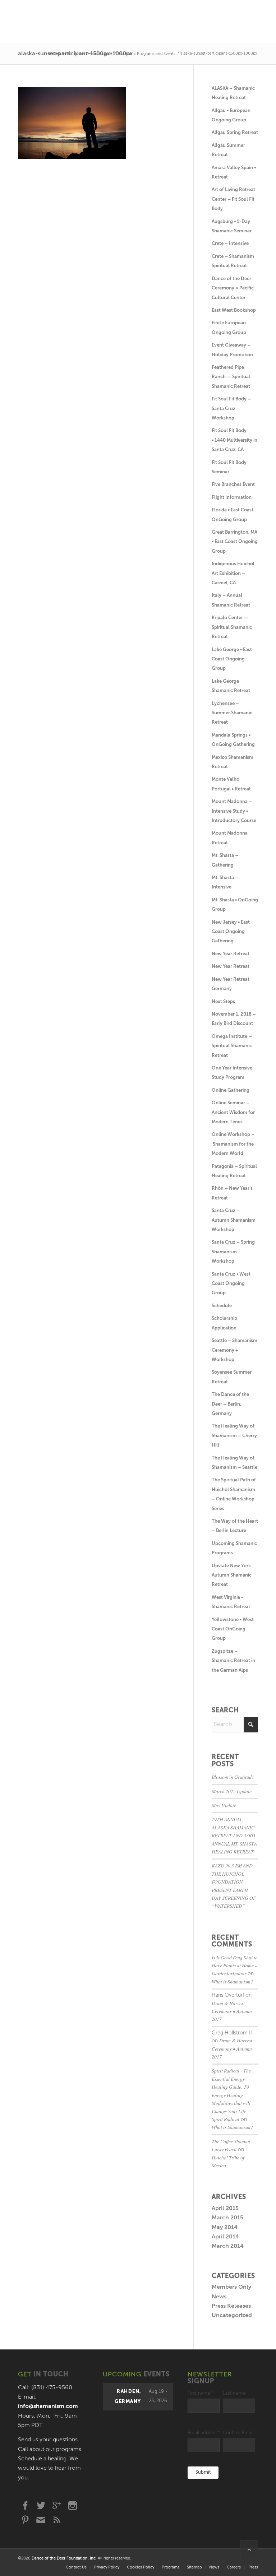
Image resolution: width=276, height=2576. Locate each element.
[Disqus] (106, 257)
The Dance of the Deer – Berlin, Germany (230, 1404)
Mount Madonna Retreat (230, 838)
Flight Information (232, 498)
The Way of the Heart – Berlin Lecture (235, 1526)
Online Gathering (231, 1090)
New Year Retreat (231, 954)
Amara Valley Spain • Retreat (234, 173)
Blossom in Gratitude (233, 1777)
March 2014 (228, 2246)
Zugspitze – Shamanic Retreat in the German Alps (233, 1661)
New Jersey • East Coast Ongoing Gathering (231, 932)
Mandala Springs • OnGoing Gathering (233, 740)
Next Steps (223, 1002)
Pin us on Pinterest (25, 2520)
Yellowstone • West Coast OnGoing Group (233, 1629)
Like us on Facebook (25, 2506)
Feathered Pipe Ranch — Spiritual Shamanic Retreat (231, 377)
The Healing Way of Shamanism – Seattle (234, 1463)
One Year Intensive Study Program (232, 1073)
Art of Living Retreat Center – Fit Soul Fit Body (233, 199)
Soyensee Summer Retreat (232, 1377)
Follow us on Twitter (41, 2506)
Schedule (222, 1306)
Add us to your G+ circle (57, 2506)
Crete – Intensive (230, 244)
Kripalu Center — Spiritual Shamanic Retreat (232, 627)
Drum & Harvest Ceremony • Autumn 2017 (232, 2011)
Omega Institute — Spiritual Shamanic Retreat (232, 1046)
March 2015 (227, 2218)
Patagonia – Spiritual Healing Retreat (234, 1171)
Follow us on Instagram (73, 2506)
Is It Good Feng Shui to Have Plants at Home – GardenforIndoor (235, 1965)
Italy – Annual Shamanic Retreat (231, 600)
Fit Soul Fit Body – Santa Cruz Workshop (231, 409)
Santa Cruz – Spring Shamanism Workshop (233, 1252)
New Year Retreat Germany (231, 984)
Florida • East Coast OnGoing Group (233, 515)
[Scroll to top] (249, 2549)
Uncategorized (232, 2316)
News (219, 2297)
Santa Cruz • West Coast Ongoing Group (231, 1284)
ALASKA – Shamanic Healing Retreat (233, 93)
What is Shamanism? (232, 1981)
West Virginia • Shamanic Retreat (231, 1602)
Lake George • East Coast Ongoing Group (232, 659)
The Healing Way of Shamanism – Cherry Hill (234, 1436)
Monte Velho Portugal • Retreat (231, 784)
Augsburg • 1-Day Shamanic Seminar (232, 226)
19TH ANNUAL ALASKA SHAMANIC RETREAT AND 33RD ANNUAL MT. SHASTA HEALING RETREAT (234, 1835)
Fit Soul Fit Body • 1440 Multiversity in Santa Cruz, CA (234, 440)
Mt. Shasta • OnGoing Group (235, 905)
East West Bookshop (234, 310)
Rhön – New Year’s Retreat (232, 1193)
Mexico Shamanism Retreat (233, 762)
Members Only (231, 2287)
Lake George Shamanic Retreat (231, 686)
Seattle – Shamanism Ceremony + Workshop (234, 1350)
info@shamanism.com (48, 2406)
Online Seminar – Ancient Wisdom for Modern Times (233, 1113)
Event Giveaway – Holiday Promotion (232, 350)
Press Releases (231, 2306)
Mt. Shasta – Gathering (225, 860)
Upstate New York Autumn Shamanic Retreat (232, 1575)
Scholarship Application (224, 1323)
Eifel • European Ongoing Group (229, 328)
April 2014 (225, 2237)
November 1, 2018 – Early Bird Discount (234, 1019)
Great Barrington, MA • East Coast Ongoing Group (235, 542)
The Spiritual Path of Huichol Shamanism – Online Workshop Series (234, 1494)
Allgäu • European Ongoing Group (231, 115)
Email (41, 2520)
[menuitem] (76, 2568)
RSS (57, 2520)
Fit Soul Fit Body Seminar (229, 467)
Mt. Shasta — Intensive (226, 883)
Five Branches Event (233, 485)
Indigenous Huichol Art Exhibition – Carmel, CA (233, 574)
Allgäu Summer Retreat (228, 150)
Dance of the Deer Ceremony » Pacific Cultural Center (233, 288)
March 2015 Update (232, 1791)
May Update (224, 1805)
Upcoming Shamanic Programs (234, 1548)
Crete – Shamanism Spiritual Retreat (233, 261)
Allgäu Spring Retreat (235, 133)
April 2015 (225, 2209)
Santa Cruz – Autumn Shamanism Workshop (234, 1220)
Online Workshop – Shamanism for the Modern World (233, 1144)
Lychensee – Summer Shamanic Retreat (232, 713)
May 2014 (225, 2228)
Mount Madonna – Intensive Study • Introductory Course (234, 811)
